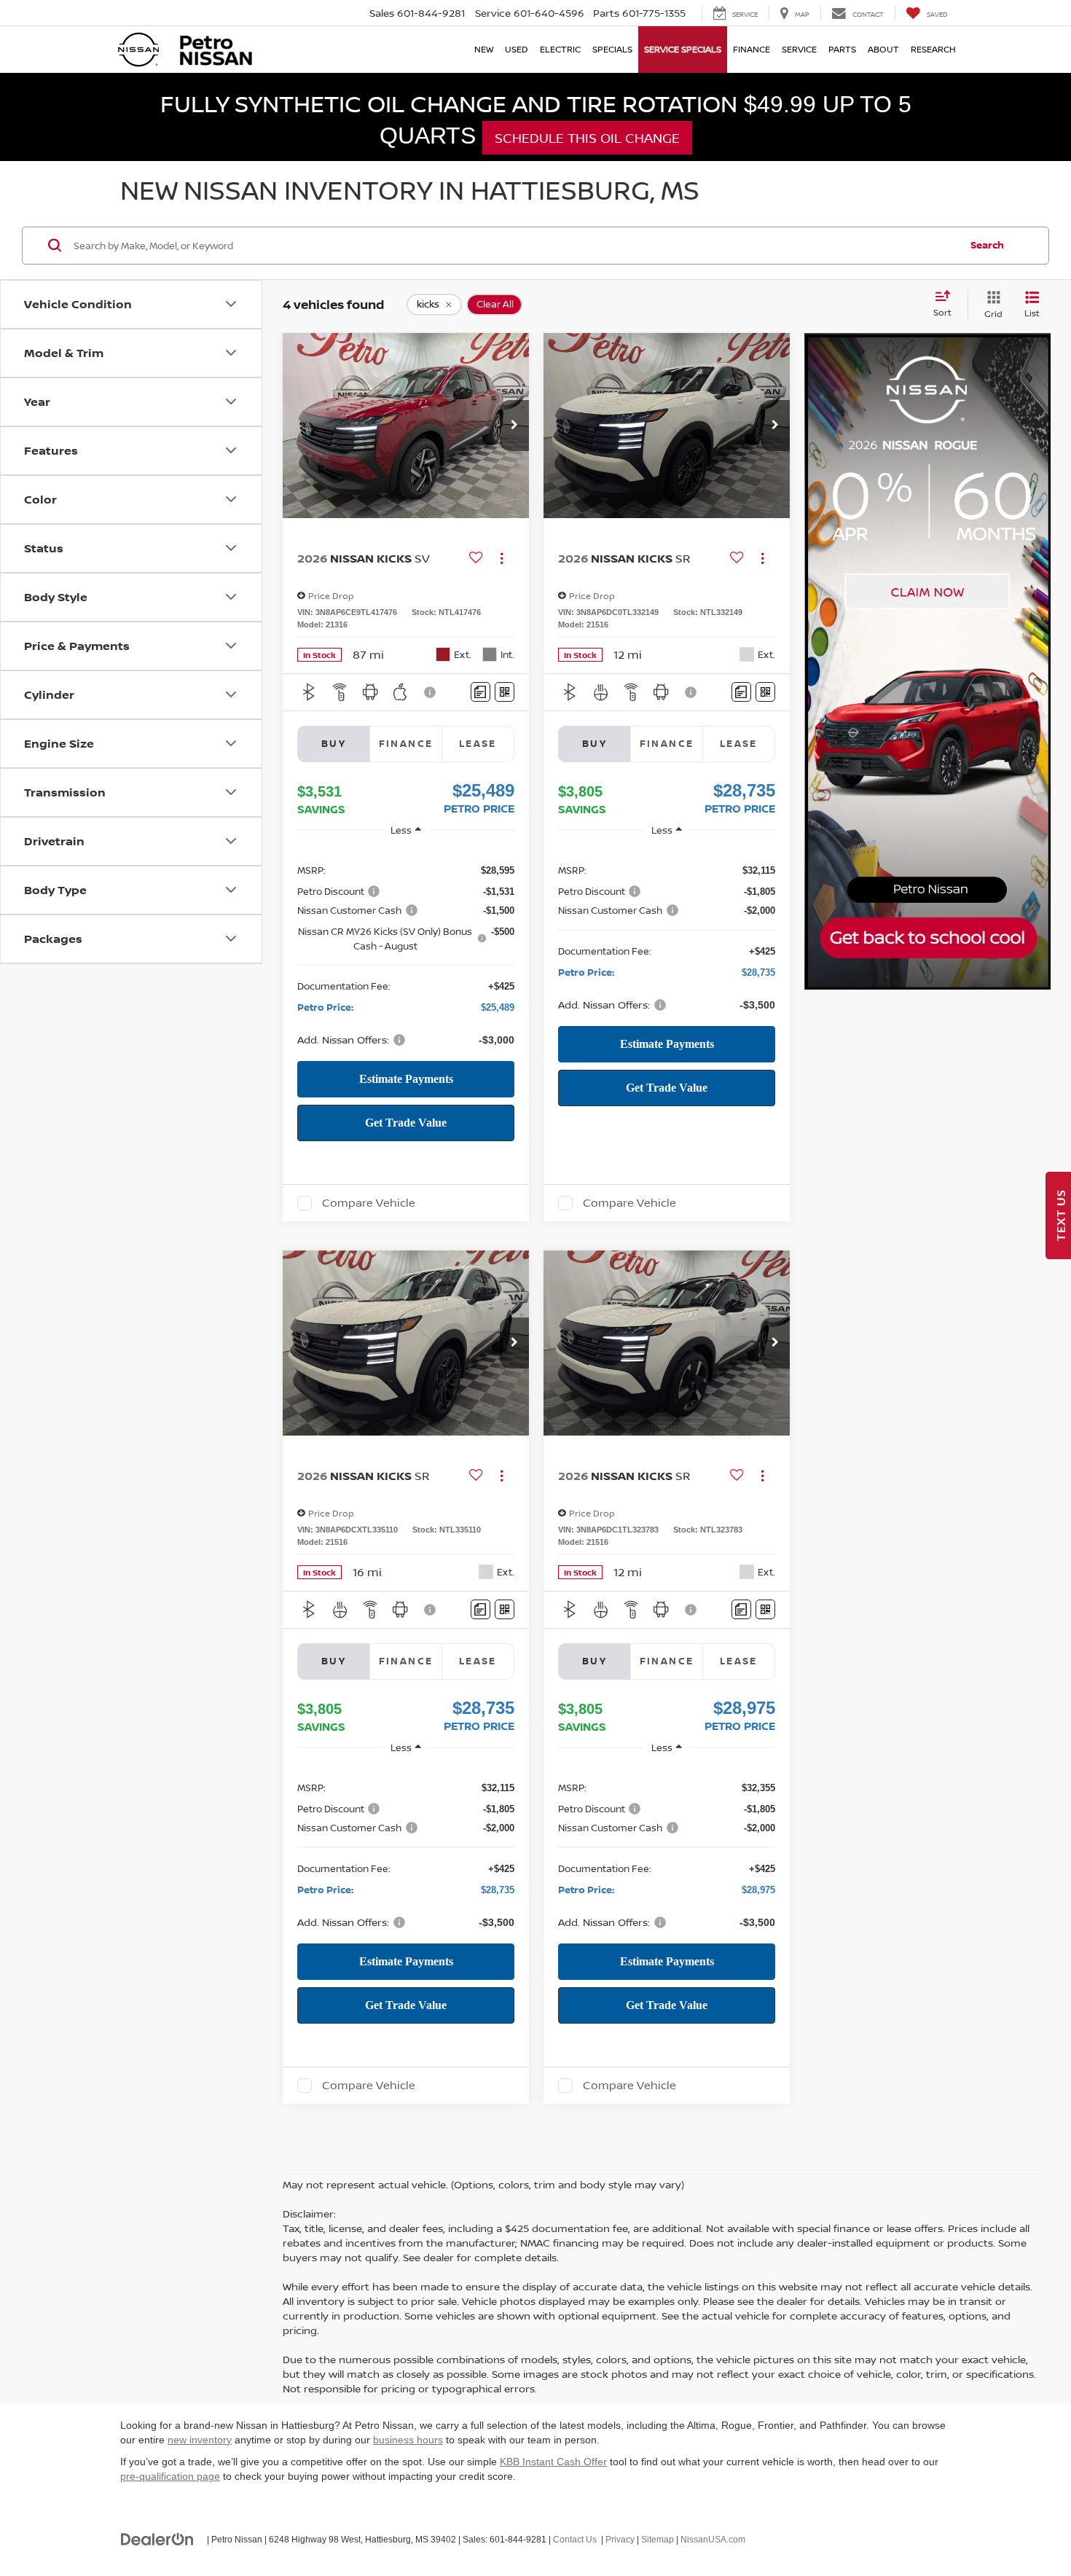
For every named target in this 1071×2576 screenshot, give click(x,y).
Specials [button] (612, 49)
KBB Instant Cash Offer (553, 2462)
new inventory (200, 2440)
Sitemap (658, 2540)
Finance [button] (752, 49)
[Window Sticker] (505, 692)
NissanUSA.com (713, 2540)
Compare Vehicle (369, 1203)
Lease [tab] (478, 743)
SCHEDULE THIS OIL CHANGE (587, 138)
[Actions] (502, 559)
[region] (406, 954)
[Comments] (480, 692)
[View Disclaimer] (431, 692)
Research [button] (933, 49)
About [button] (883, 49)
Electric (560, 49)
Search (987, 245)
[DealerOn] (157, 2539)
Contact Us (575, 2540)
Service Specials (683, 49)
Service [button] (799, 49)
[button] (514, 426)
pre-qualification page (170, 2476)
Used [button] (517, 49)
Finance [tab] (406, 743)
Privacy (620, 2540)
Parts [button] (842, 49)
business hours (408, 2440)
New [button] (484, 49)
